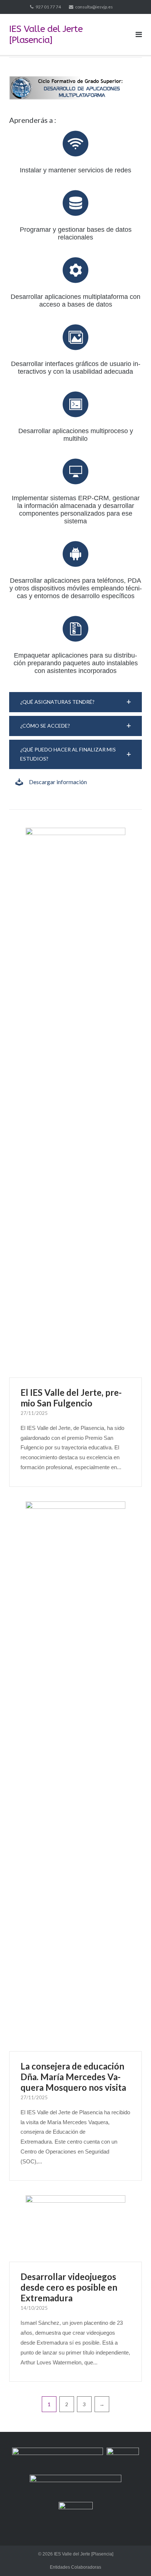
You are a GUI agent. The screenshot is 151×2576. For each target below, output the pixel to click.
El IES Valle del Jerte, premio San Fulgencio (71, 1398)
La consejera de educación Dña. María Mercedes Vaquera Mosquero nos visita (73, 2077)
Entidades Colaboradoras (75, 2567)
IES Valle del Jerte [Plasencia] (84, 2554)
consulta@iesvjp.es (94, 7)
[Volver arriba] (133, 2558)
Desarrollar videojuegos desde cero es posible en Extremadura (69, 2287)
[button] (75, 702)
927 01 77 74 (48, 7)
